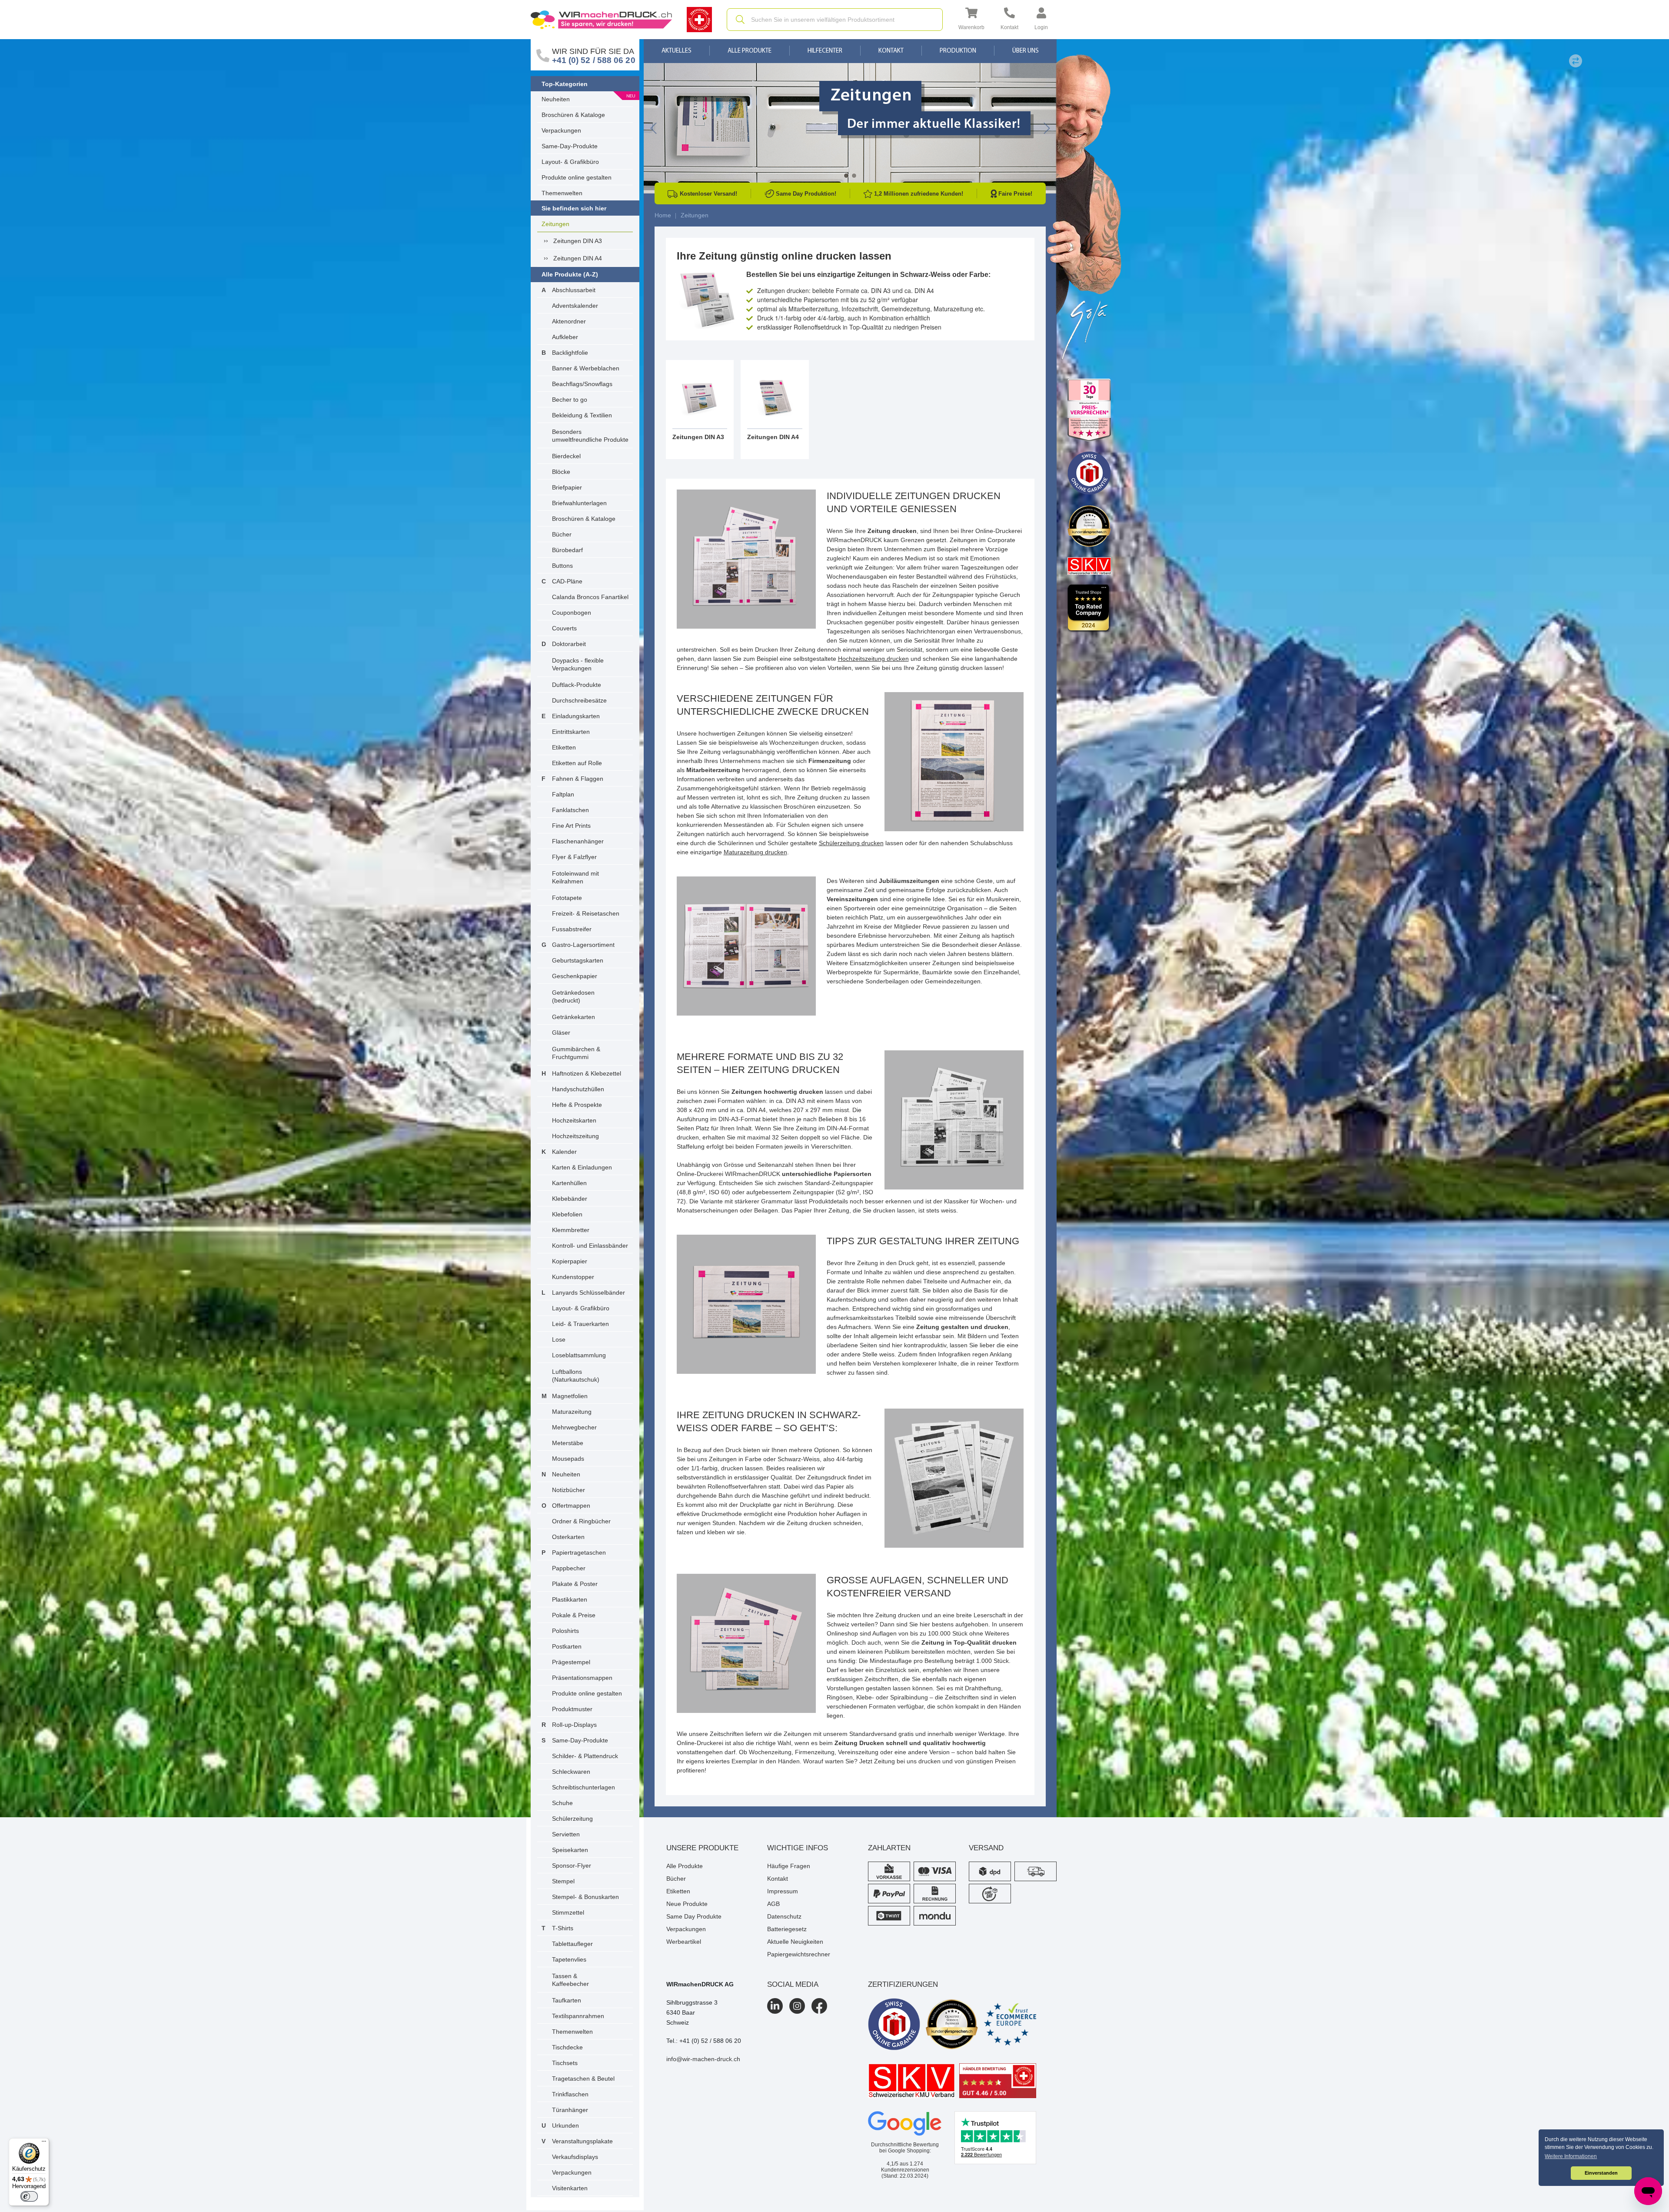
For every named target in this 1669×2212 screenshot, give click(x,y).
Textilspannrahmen (578, 2016)
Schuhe (562, 1803)
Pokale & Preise (574, 1615)
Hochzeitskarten (574, 1120)
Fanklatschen (570, 810)
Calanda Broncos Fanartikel (590, 597)
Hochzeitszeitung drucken (873, 659)
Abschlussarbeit (574, 290)
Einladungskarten (576, 716)
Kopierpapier (570, 1261)
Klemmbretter (571, 1230)
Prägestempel (571, 1662)
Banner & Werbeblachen (586, 368)
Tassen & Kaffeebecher (570, 1980)
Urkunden (565, 2125)
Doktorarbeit (569, 644)
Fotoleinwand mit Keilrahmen (575, 877)
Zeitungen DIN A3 (578, 241)
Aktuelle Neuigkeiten (795, 1942)
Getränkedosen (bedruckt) (573, 996)
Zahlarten (889, 1848)
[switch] (29, 2196)
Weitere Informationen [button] (1571, 2156)
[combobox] (835, 20)
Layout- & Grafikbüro (570, 162)
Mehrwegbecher (574, 1427)
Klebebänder (570, 1199)
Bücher (562, 534)
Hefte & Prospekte (577, 1105)
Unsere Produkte (702, 1848)
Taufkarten (567, 2000)
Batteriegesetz (787, 1929)
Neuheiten (556, 99)
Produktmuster (572, 1709)
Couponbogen (572, 613)
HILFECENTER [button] (825, 51)
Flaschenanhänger (578, 841)
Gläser (561, 1033)
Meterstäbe (568, 1443)
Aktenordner (569, 321)
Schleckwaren (571, 1772)
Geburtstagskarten (578, 960)
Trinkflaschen (570, 2094)
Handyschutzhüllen (578, 1089)
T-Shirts (563, 1928)
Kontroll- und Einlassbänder (590, 1246)
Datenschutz (784, 1916)
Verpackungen (561, 130)
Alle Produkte (750, 51)
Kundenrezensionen (905, 2167)
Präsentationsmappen (582, 1678)
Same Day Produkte (694, 1916)
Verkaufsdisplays (575, 2157)
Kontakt (891, 51)
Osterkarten (568, 1537)
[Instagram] (797, 2006)
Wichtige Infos (798, 1848)
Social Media (793, 1984)
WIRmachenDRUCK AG (700, 1984)
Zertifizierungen (903, 1984)
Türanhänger (570, 2110)
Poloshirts (565, 1631)
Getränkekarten (574, 1017)
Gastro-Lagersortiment (583, 945)
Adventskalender (575, 306)
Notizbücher (569, 1490)
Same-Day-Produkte (570, 146)
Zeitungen (555, 224)
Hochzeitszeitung (575, 1136)
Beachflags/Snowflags (582, 384)
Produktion (958, 51)
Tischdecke (567, 2047)
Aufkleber (565, 337)
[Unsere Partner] (1089, 410)
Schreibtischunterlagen (583, 1787)
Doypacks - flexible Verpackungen (578, 664)
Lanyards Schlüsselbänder (588, 1293)
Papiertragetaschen (579, 1552)
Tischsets (565, 2063)
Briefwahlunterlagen (579, 503)
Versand (986, 1848)
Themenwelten (562, 193)
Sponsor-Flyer (572, 1866)
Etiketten (564, 747)
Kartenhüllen (569, 1183)
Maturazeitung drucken (755, 852)
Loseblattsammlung (579, 1355)
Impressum (783, 1891)
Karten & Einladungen (582, 1167)
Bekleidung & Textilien (582, 415)
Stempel (563, 1881)
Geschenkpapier (575, 976)
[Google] (905, 2124)
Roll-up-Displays (574, 1725)
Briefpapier (567, 487)
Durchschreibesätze (579, 700)
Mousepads (568, 1459)
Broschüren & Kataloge (573, 115)
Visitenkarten (570, 2188)
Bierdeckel (566, 456)
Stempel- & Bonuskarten (585, 1897)
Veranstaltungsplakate (582, 2141)
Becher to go (570, 400)
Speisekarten (570, 1850)
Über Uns (1026, 51)
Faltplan (563, 794)
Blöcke (561, 472)
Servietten (566, 1834)
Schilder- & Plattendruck (585, 1756)
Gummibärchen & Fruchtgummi (576, 1053)
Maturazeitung (572, 1412)
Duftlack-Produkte (577, 685)
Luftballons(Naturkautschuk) (576, 1376)
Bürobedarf (567, 550)
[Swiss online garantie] (894, 2024)
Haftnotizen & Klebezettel (587, 1073)
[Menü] (44, 2143)
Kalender (564, 1152)
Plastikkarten (570, 1599)
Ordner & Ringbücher (581, 1521)
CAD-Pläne (567, 581)
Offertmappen (571, 1506)
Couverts (564, 628)
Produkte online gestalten (577, 177)
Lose (559, 1339)
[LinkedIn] (775, 2006)
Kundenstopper (573, 1277)
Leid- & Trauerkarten (580, 1324)
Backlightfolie (570, 353)
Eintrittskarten (571, 732)
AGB (773, 1904)
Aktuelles (677, 51)
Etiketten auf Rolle (577, 763)
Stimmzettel (568, 1912)
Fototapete (567, 898)
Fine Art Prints (571, 826)
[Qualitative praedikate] (952, 2024)
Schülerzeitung (572, 1819)
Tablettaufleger (572, 1944)
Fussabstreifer (572, 929)
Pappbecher (569, 1568)
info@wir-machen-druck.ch (703, 2059)
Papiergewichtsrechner (799, 1954)
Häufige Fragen (789, 1866)
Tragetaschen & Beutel (583, 2079)
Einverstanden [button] (1601, 2173)
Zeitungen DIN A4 (578, 258)
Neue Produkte (687, 1904)
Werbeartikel (684, 1942)
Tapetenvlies (569, 1959)
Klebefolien (567, 1214)
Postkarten (567, 1646)
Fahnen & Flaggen (578, 779)
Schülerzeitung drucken (851, 843)
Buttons (562, 566)
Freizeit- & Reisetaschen (586, 913)
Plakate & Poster (575, 1584)
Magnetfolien (570, 1396)
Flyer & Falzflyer (574, 857)
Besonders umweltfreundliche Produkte (590, 436)
